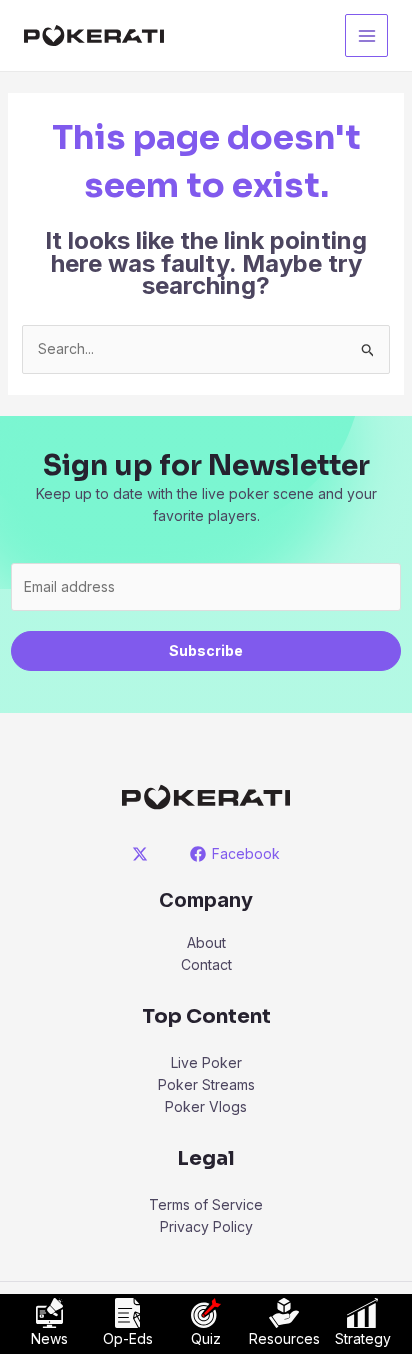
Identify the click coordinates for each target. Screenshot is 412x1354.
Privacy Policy (206, 1226)
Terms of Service (206, 1204)
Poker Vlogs (206, 1106)
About (206, 942)
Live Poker (206, 1062)
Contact (206, 964)
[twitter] (143, 854)
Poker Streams (206, 1084)
